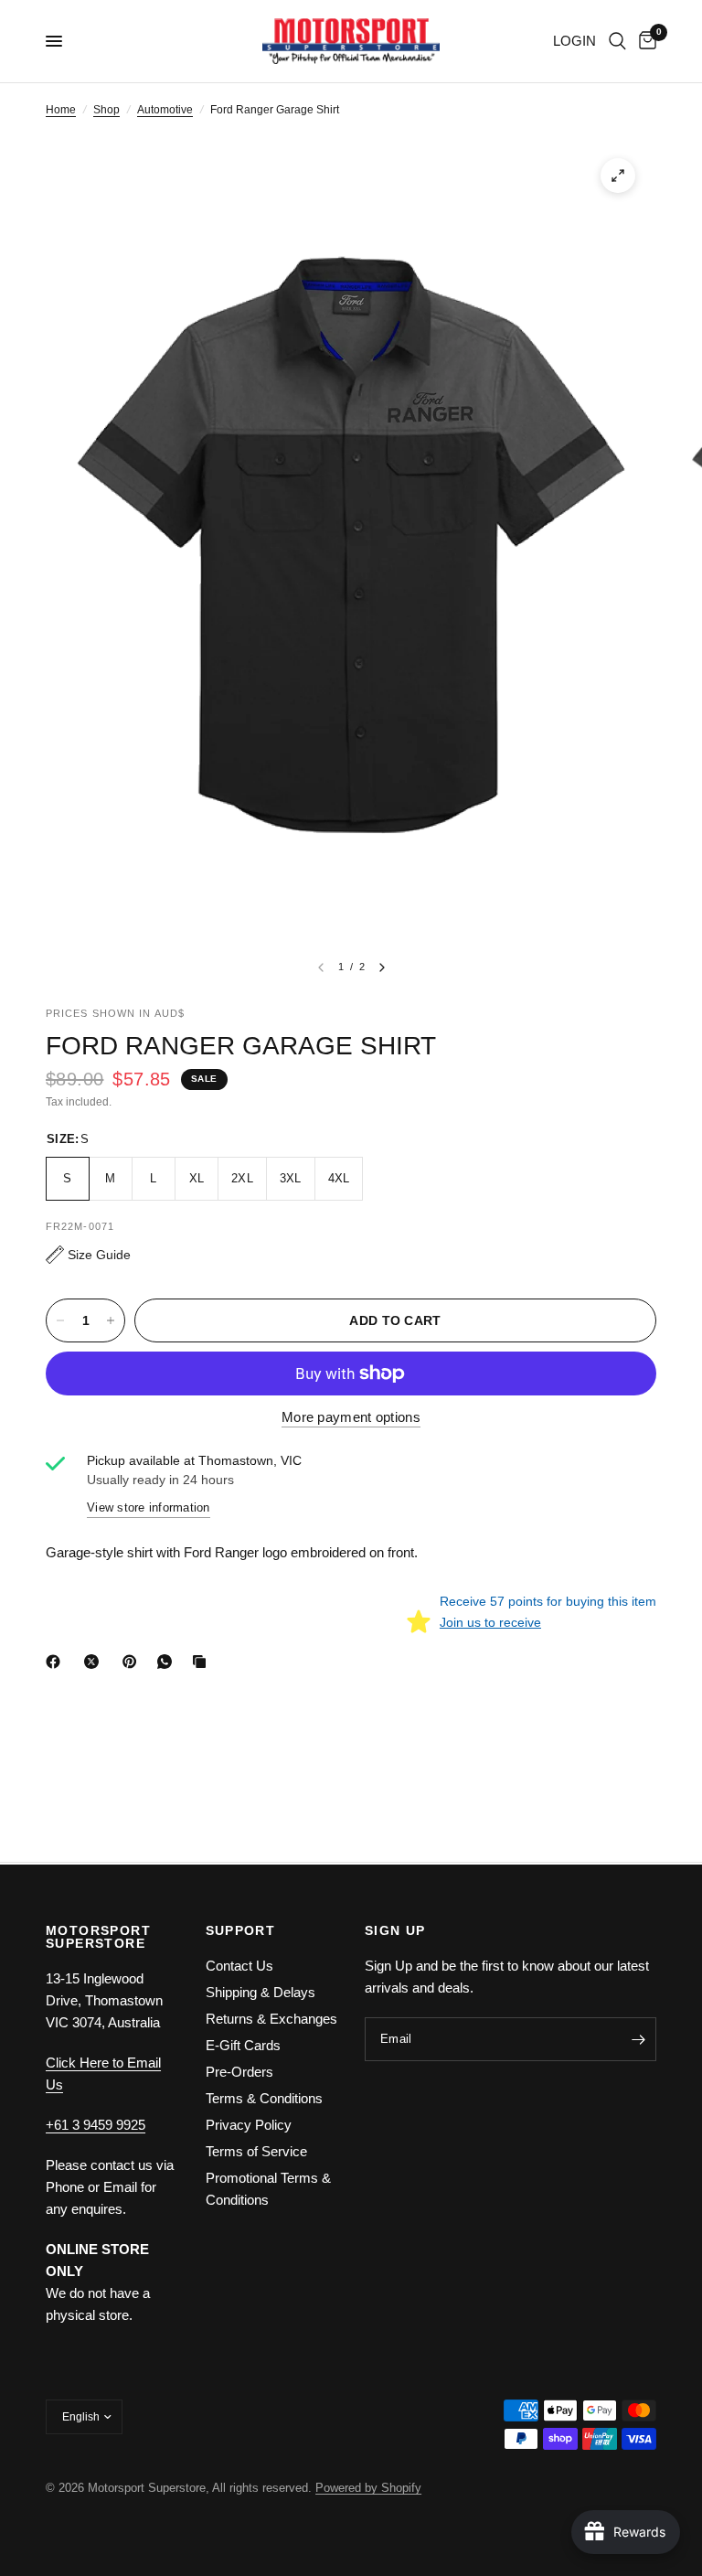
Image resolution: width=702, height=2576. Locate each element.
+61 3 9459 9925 (96, 2125)
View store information (149, 1507)
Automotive (165, 110)
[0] (644, 41)
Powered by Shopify (368, 2488)
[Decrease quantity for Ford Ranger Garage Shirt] (60, 1320)
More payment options (351, 1417)
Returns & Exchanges (271, 2019)
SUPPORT (241, 1930)
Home (61, 110)
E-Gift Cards (243, 2045)
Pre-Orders (239, 2072)
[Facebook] (57, 1662)
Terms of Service (256, 2151)
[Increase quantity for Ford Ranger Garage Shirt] (111, 1320)
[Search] (617, 41)
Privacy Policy (249, 2125)
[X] (95, 1662)
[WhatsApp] (168, 1662)
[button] (88, 1255)
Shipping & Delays (261, 1992)
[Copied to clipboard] (203, 1662)
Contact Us (239, 1966)
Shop (106, 110)
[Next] (382, 967)
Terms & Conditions (264, 2098)
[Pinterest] (133, 1662)
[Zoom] (618, 176)
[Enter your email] (638, 2039)
